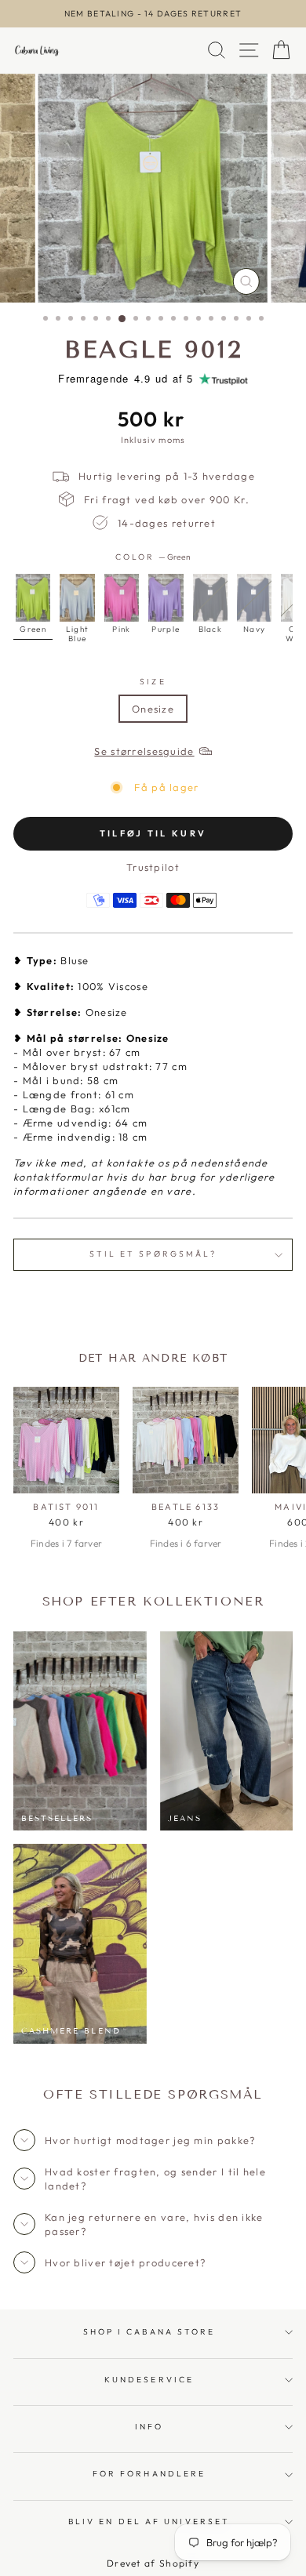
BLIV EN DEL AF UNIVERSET (149, 2522)
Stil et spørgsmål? (153, 1254)
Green (33, 598)
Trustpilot (153, 867)
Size (153, 682)
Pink (122, 598)
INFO (149, 2427)
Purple (166, 598)
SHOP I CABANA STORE (149, 2332)
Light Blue (77, 598)
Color (153, 557)
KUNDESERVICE (149, 2380)
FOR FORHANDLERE (149, 2474)
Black (210, 598)
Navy (254, 598)
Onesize (153, 709)
